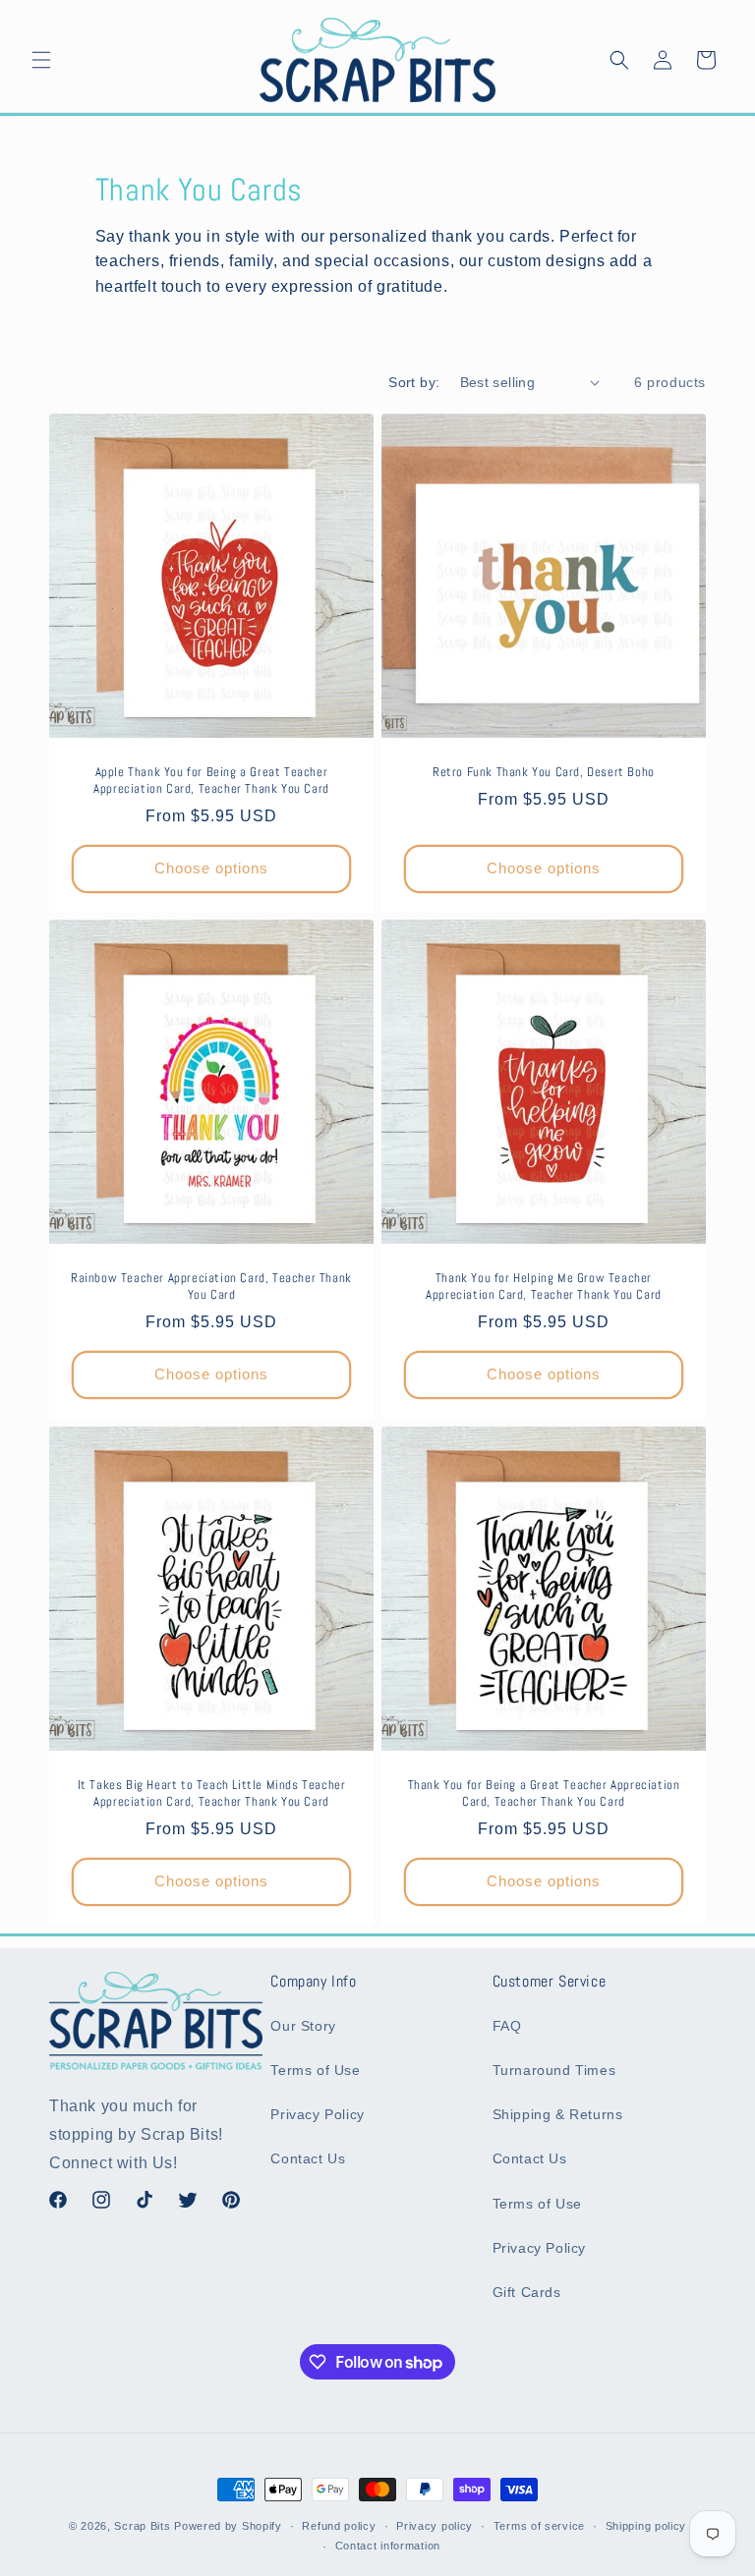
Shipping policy (646, 2526)
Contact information (388, 2546)
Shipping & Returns (558, 2114)
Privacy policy (435, 2526)
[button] (41, 60)
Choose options (211, 868)
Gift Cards (527, 2292)
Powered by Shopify (228, 2526)
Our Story (303, 2026)
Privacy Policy (317, 2114)
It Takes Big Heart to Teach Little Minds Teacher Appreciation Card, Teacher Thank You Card (212, 1793)
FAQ (507, 2026)
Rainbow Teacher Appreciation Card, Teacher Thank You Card (211, 1287)
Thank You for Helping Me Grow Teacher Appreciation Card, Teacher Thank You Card (544, 1287)
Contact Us (308, 2158)
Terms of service (539, 2526)
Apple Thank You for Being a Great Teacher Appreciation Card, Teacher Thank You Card (211, 781)
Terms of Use (315, 2070)
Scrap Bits (142, 2526)
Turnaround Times (554, 2070)
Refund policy (339, 2526)
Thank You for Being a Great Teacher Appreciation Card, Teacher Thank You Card (544, 1793)
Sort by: (414, 382)
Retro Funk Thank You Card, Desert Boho (544, 772)
